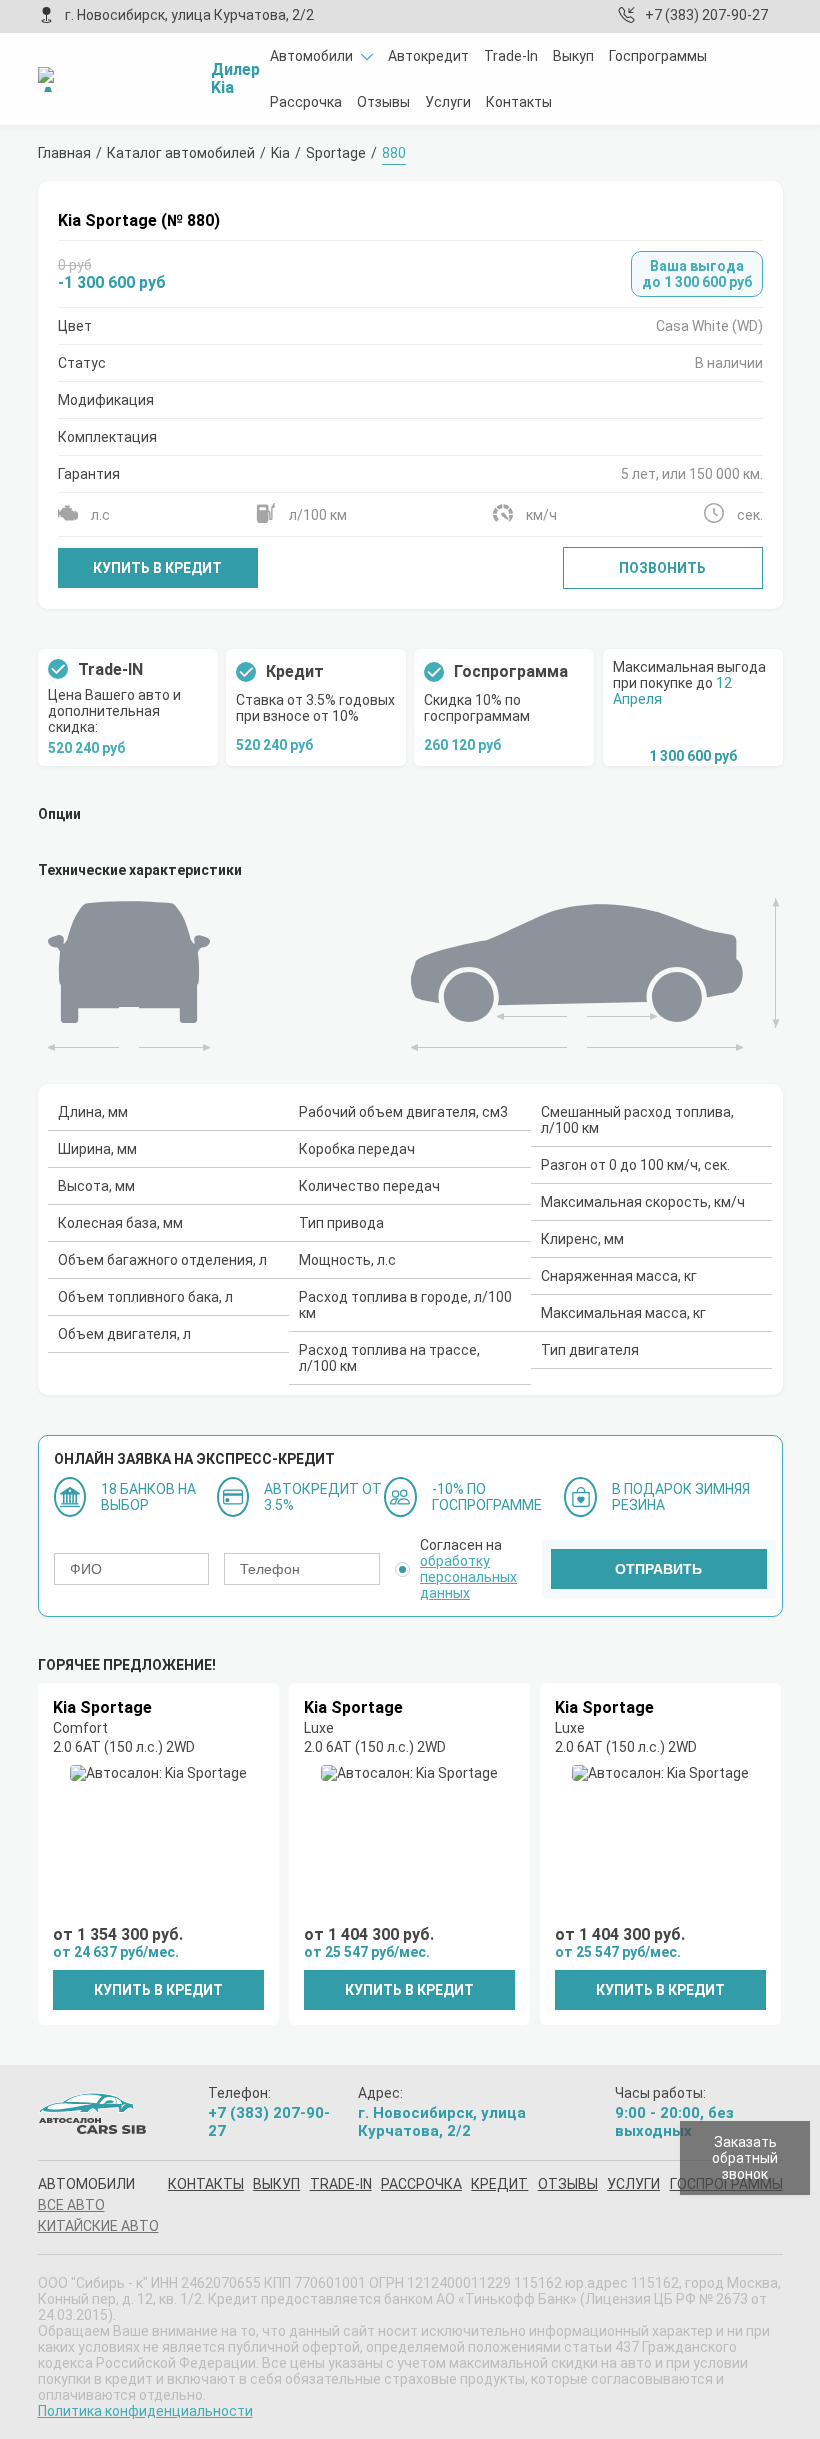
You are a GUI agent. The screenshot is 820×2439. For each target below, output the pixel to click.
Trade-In (511, 56)
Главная (64, 153)
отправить (658, 1569)
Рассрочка (306, 102)
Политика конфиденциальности (145, 2411)
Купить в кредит (157, 568)
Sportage (336, 153)
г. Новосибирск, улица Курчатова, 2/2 (189, 15)
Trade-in (341, 2184)
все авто (71, 2205)
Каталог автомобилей (181, 153)
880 (394, 153)
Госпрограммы (658, 56)
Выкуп (573, 56)
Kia (280, 153)
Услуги (448, 102)
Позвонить (662, 568)
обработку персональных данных (468, 1577)
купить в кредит (158, 1990)
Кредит (499, 2184)
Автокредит (428, 56)
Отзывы (383, 102)
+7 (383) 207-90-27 (706, 15)
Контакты (519, 102)
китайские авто (98, 2226)
